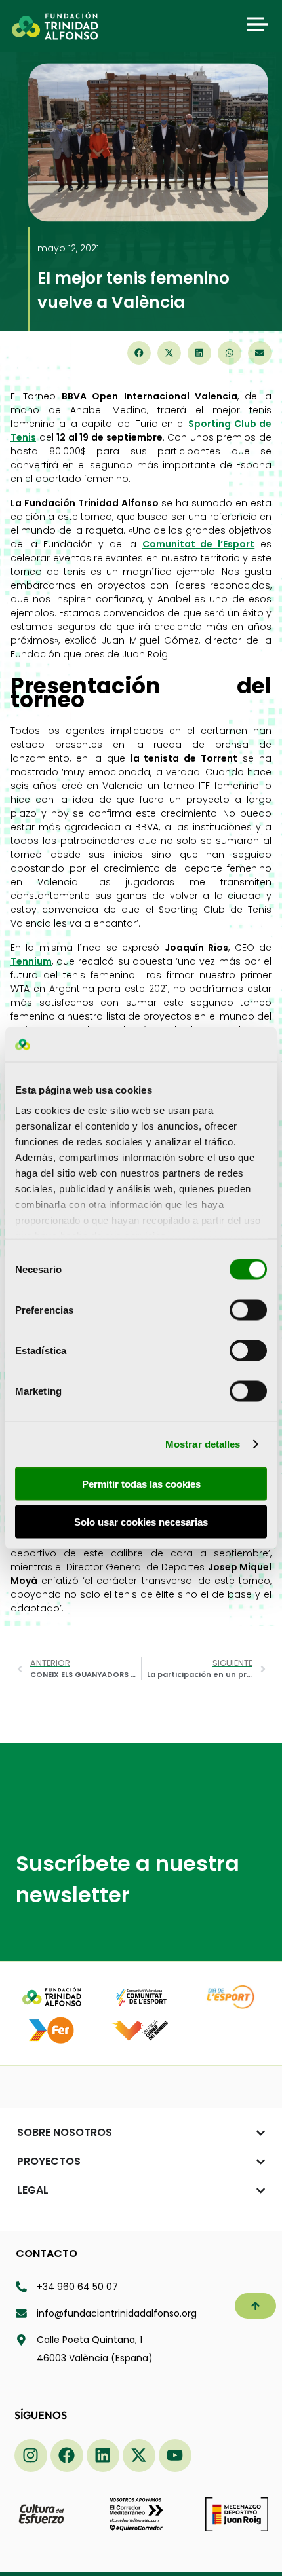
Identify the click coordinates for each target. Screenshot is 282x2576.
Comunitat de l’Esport (199, 544)
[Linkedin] (103, 2456)
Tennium (31, 961)
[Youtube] (175, 2456)
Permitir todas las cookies (141, 1483)
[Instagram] (31, 2456)
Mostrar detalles (203, 1444)
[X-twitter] (139, 2456)
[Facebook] (67, 2456)
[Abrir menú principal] (258, 24)
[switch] (248, 1310)
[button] (139, 353)
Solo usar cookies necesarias (141, 1522)
